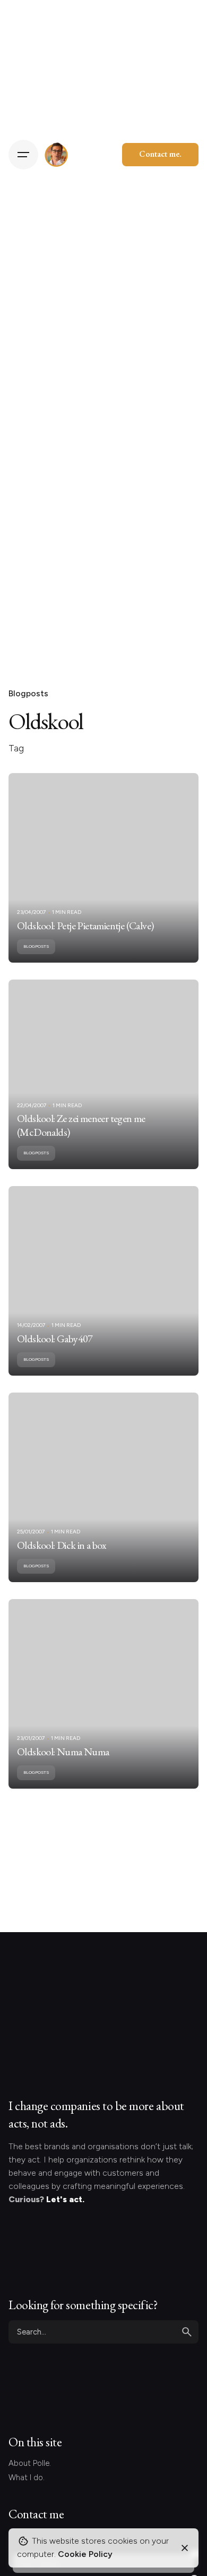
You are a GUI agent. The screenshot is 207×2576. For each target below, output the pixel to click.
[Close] (185, 2548)
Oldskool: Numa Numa (63, 1752)
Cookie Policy (85, 2554)
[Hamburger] (23, 155)
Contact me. (160, 154)
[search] (187, 2332)
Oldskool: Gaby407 (55, 1339)
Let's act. (65, 2199)
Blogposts (28, 693)
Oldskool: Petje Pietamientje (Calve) (85, 926)
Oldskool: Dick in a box (62, 1545)
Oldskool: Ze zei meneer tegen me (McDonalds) (81, 1125)
